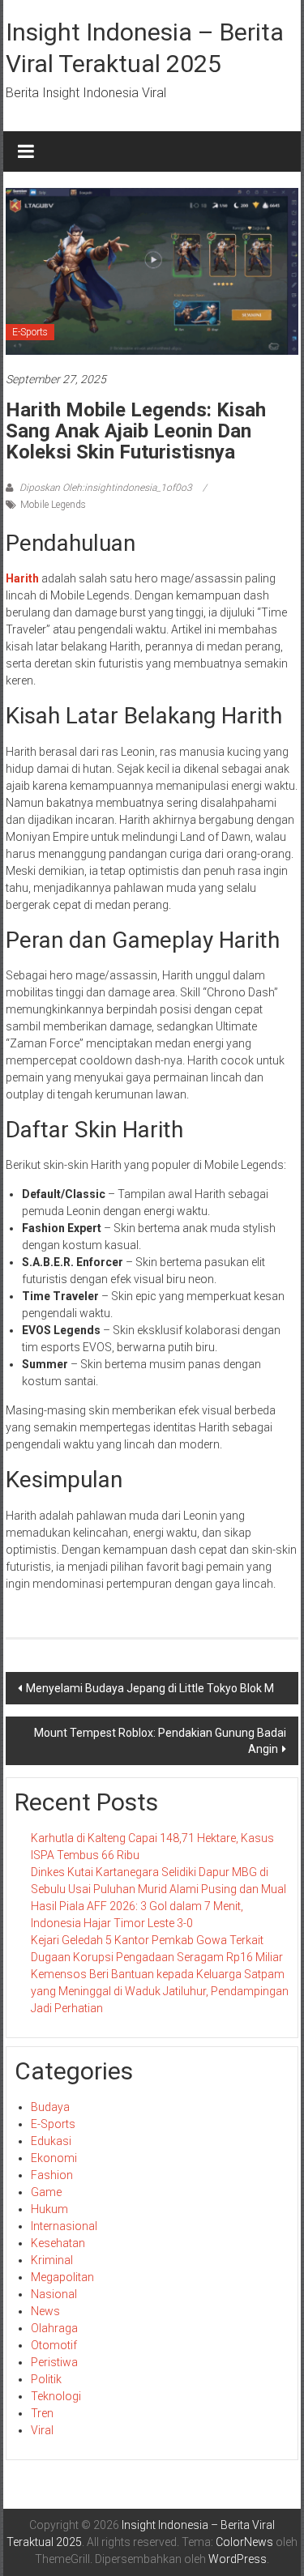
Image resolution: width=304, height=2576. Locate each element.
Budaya (50, 2107)
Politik (46, 2379)
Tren (42, 2413)
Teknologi (56, 2396)
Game (46, 2192)
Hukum (49, 2209)
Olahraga (54, 2328)
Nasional (54, 2294)
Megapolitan (62, 2277)
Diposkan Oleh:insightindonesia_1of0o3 (106, 488)
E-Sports (30, 332)
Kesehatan (58, 2243)
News (45, 2311)
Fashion (52, 2175)
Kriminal (52, 2260)
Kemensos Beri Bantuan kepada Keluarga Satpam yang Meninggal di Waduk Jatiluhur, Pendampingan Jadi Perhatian (160, 1991)
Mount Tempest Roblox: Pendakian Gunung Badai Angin (160, 1741)
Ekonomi (54, 2158)
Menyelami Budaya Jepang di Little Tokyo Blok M (150, 1688)
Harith (24, 578)
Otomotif (54, 2345)
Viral (42, 2430)
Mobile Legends (53, 505)
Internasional (64, 2226)
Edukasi (51, 2141)
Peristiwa (54, 2362)
